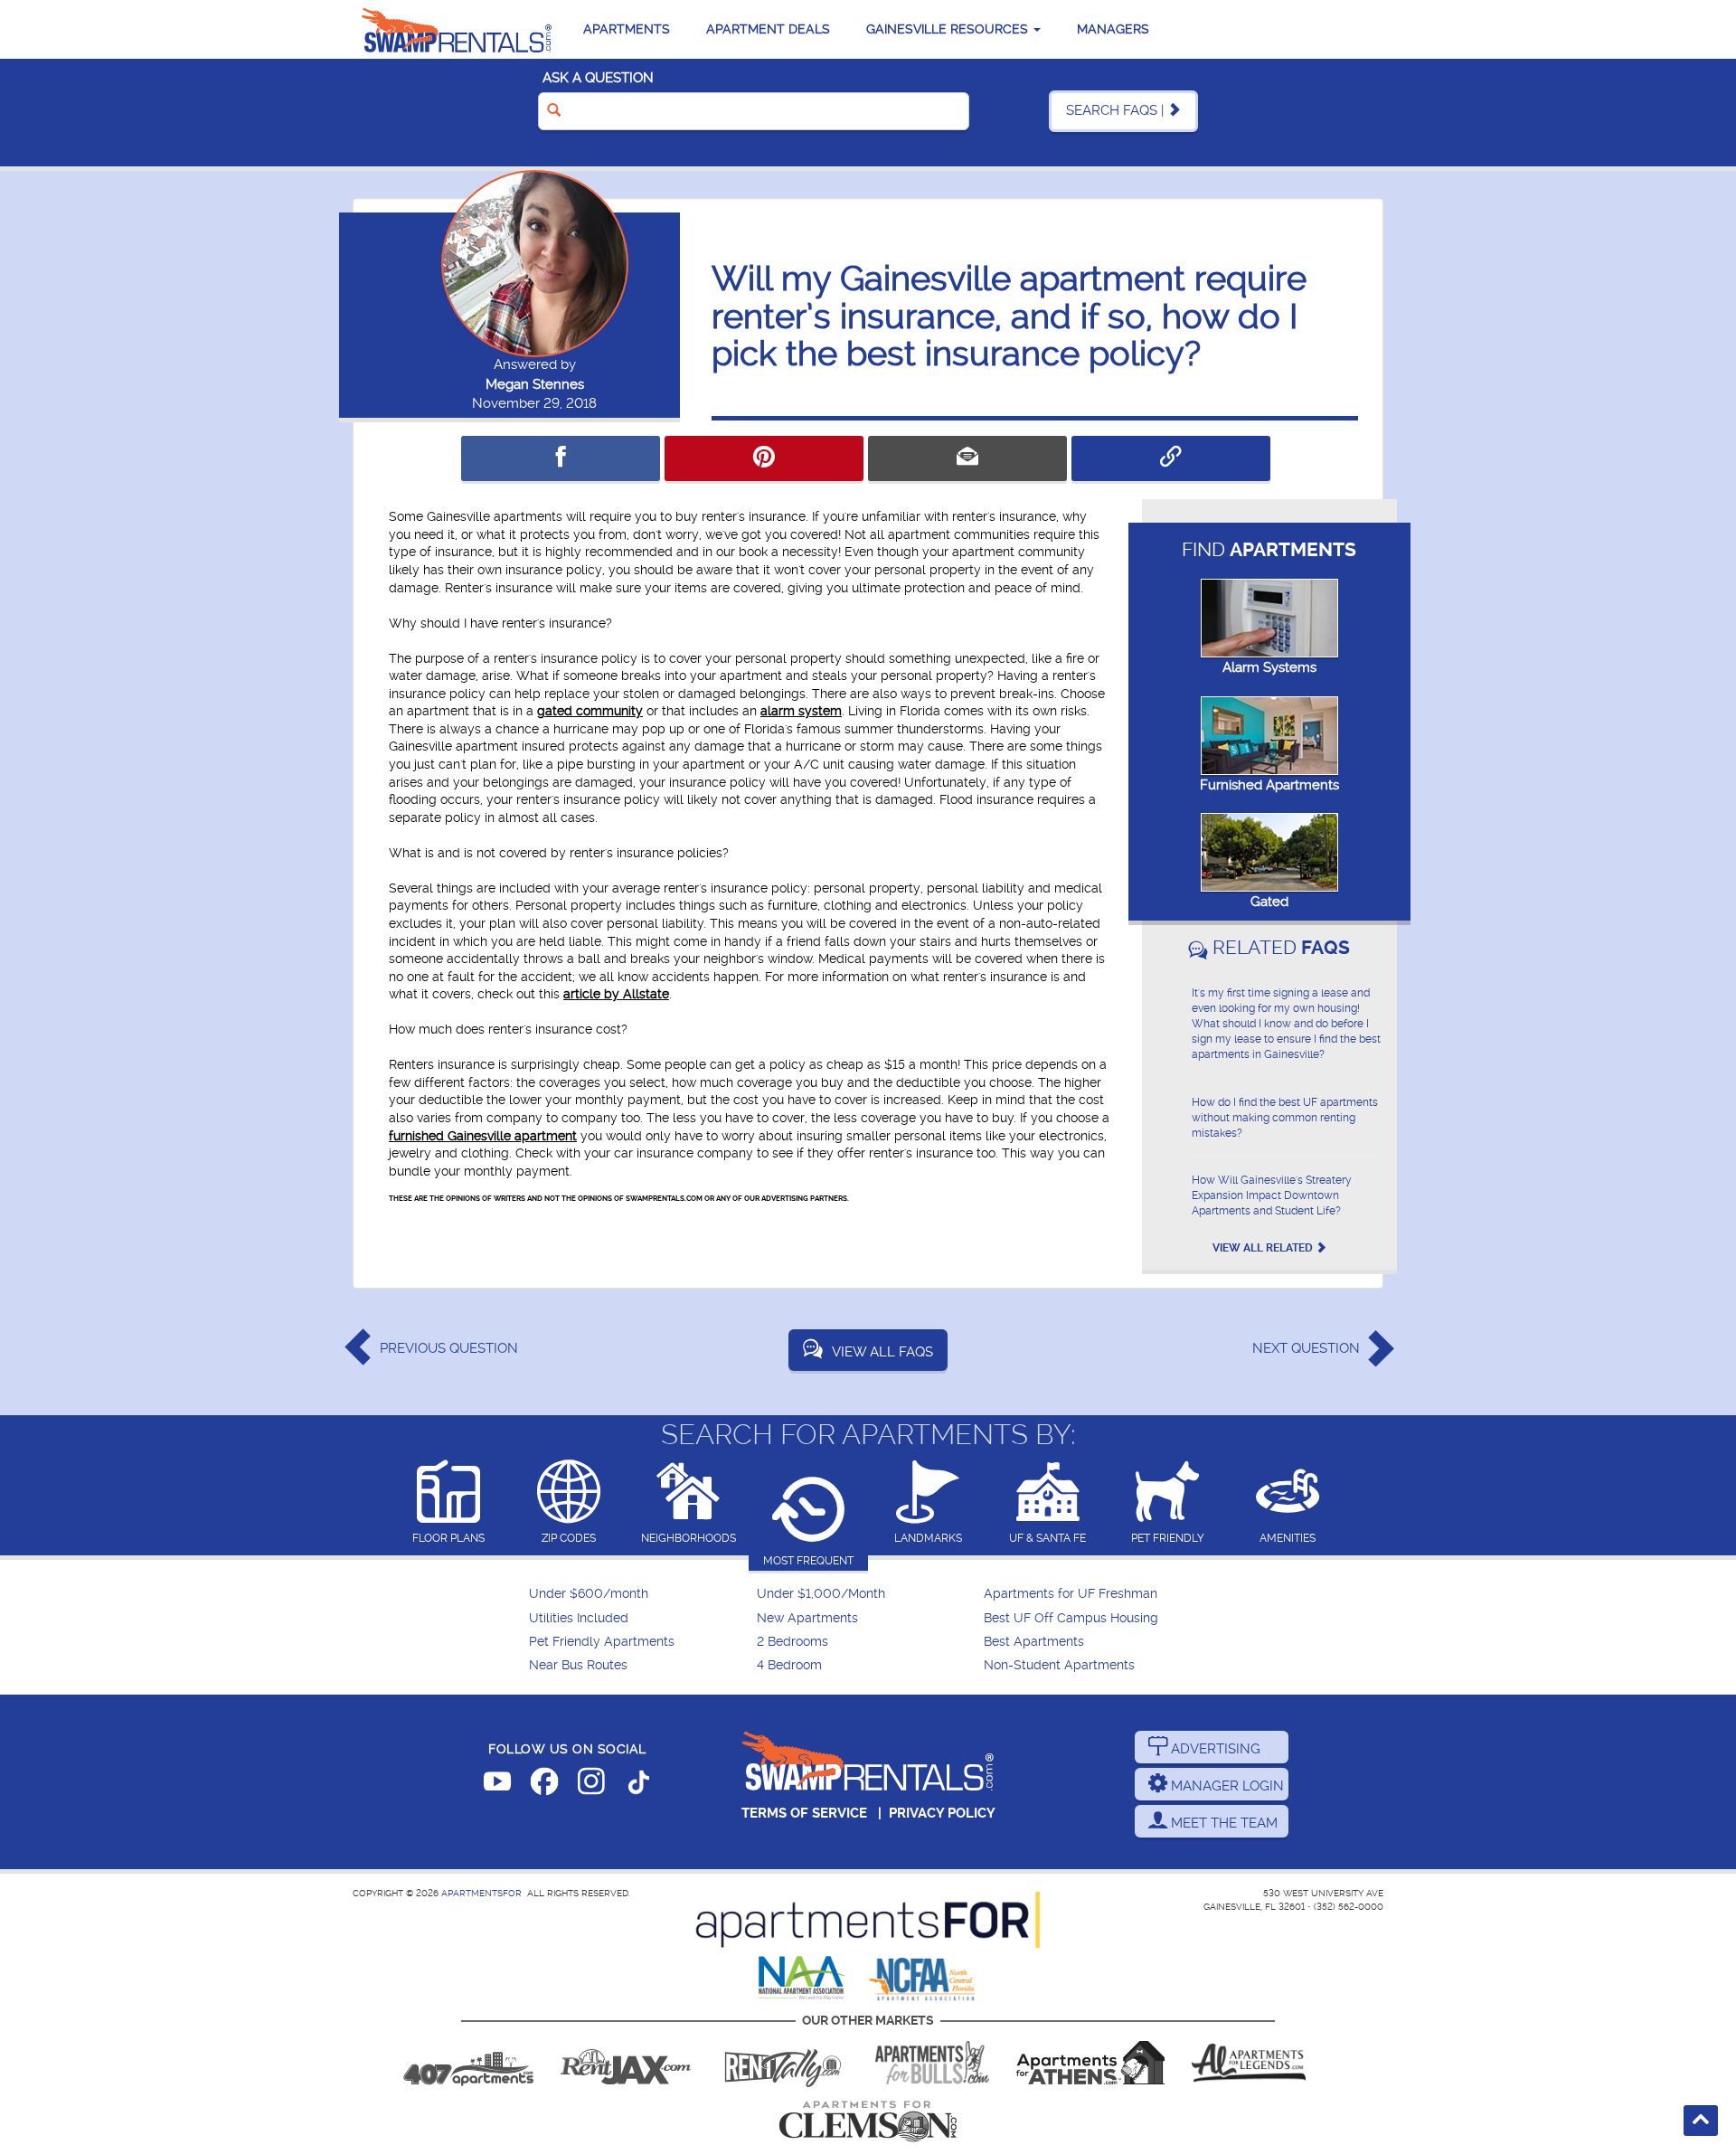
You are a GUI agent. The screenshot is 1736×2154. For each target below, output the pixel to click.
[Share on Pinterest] (764, 458)
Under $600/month (589, 1594)
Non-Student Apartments (1059, 1665)
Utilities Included (579, 1618)
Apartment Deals (768, 29)
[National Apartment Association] (802, 1979)
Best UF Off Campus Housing (1071, 1618)
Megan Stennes (535, 384)
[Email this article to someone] (967, 458)
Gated (1269, 902)
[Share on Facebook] (561, 458)
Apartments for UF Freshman (1071, 1594)
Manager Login (1226, 1786)
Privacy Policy (942, 1813)
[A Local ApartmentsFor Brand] (868, 1920)
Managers (1113, 29)
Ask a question (598, 78)
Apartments (627, 29)
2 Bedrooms (793, 1642)
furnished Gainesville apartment (483, 1136)
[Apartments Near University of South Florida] (932, 2063)
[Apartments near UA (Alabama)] (1249, 2063)
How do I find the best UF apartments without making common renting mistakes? (1285, 1118)
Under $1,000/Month (821, 1594)
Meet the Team (1222, 1823)
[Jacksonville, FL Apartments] (626, 2063)
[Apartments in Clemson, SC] (868, 2121)
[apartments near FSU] (783, 2063)
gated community (590, 711)
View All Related (1264, 1248)
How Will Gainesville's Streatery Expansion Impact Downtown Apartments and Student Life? (1272, 1195)
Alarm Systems (1269, 667)
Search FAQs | (1117, 110)
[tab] (449, 1503)
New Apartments (807, 1618)
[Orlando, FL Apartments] (468, 2063)
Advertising (1214, 1749)
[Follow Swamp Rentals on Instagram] (591, 1785)
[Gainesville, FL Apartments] (457, 29)
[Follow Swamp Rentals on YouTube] (497, 1785)
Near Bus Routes (578, 1665)
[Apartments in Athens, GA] (1090, 2063)
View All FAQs (882, 1352)
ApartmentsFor (481, 1893)
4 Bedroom (789, 1665)
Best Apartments (1034, 1642)
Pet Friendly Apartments (602, 1642)
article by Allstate (616, 994)
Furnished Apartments (1269, 785)
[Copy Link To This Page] (1171, 458)
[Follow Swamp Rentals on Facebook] (544, 1785)
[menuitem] (641, 1594)
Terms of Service (804, 1813)
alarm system (801, 711)
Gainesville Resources (949, 29)
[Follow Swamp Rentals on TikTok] (638, 1785)
